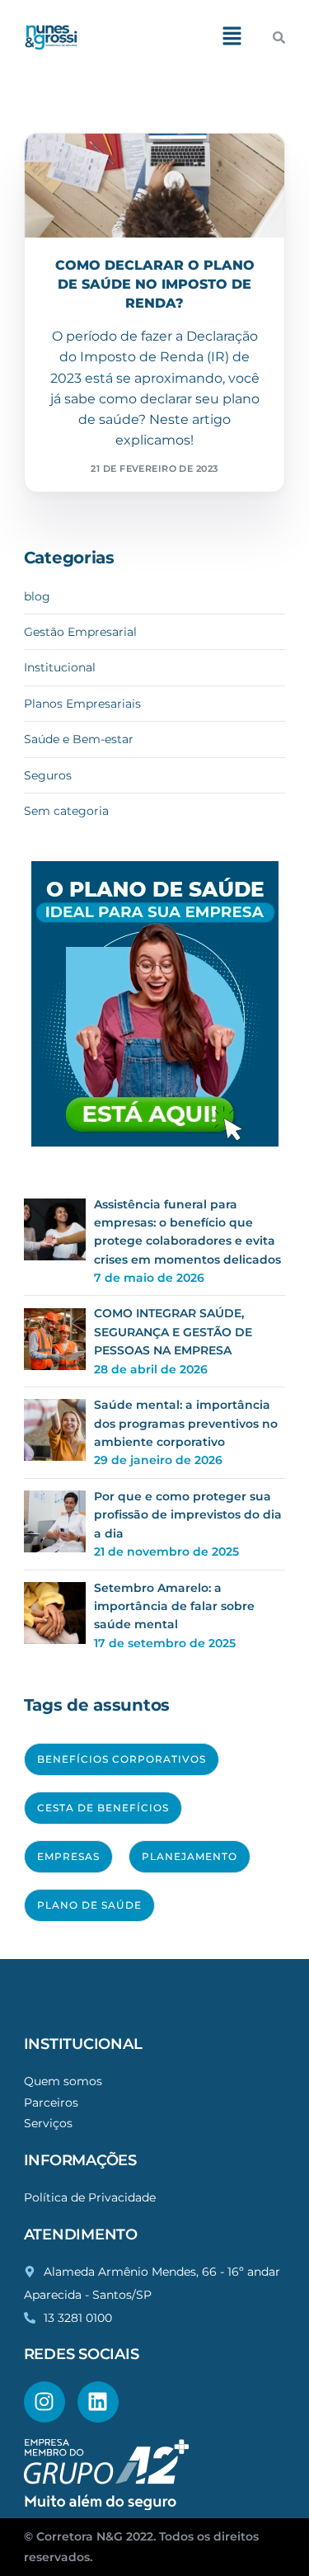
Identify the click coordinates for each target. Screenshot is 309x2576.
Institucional (60, 667)
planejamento (190, 1856)
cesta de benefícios (103, 1808)
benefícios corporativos (122, 1759)
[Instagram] (44, 2402)
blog (37, 596)
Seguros (48, 775)
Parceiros (51, 2103)
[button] (232, 37)
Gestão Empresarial (80, 632)
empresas (68, 1856)
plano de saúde (89, 1905)
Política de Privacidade (90, 2197)
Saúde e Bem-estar (79, 739)
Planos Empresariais (111, 169)
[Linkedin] (98, 2402)
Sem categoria (66, 811)
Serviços (48, 2123)
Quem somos (63, 2081)
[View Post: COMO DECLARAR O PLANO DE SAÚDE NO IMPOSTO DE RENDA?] (155, 186)
